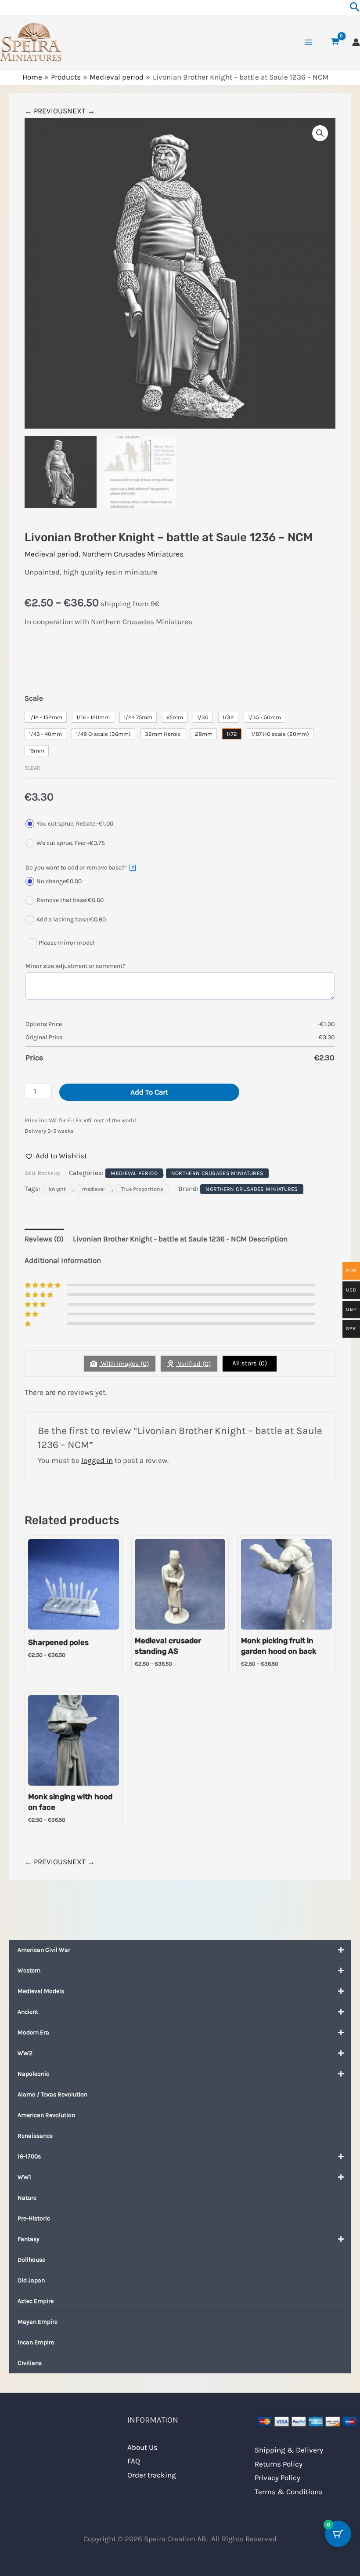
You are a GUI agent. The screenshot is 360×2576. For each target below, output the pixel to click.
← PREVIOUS (46, 111)
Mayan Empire (38, 2322)
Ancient (28, 2012)
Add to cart (149, 1092)
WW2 (25, 2053)
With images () (124, 1364)
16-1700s (29, 2156)
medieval (94, 1189)
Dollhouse (31, 2260)
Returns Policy (279, 2464)
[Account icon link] (356, 42)
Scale (34, 698)
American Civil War (44, 1950)
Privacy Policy (277, 2478)
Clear (32, 768)
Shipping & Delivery (289, 2450)
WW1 (24, 2177)
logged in (97, 1460)
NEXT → (81, 111)
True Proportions (142, 1189)
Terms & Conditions (289, 2492)
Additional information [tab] (63, 1260)
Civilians (30, 2363)
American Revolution (46, 2115)
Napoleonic (33, 2074)
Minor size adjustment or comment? (76, 966)
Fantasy (29, 2239)
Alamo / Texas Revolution (52, 2094)
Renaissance (35, 2136)
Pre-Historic (34, 2218)
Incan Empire (36, 2342)
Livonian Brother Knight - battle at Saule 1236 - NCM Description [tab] (180, 1239)
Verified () (193, 1364)
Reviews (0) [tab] (44, 1239)
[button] (320, 133)
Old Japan (31, 2280)
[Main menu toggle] (309, 42)
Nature (27, 2198)
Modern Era (33, 2032)
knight (57, 1189)
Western (29, 1970)
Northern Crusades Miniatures (133, 554)
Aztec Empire (36, 2301)
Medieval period (52, 554)
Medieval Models (41, 1991)
